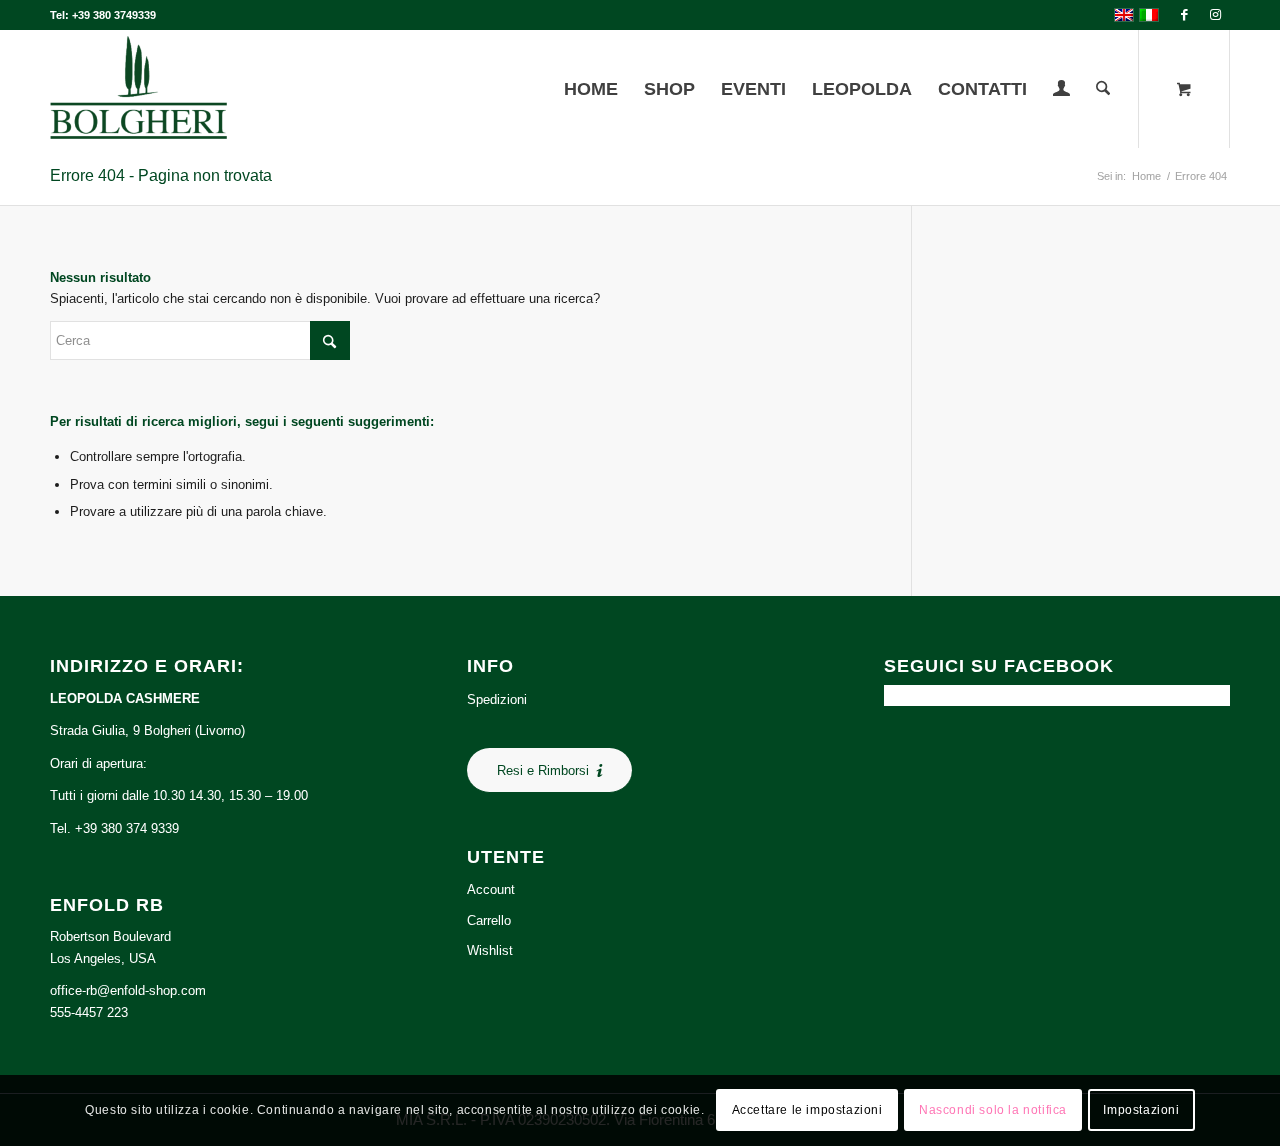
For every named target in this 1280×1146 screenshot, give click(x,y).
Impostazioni (1141, 1111)
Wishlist (490, 950)
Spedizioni (497, 699)
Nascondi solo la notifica (993, 1111)
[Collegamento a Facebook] (1184, 15)
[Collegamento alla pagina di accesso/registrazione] (1061, 91)
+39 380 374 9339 (127, 828)
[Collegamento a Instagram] (1215, 15)
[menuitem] (591, 89)
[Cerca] (1103, 89)
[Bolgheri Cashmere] (138, 89)
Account (491, 889)
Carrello (489, 920)
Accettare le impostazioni (807, 1111)
